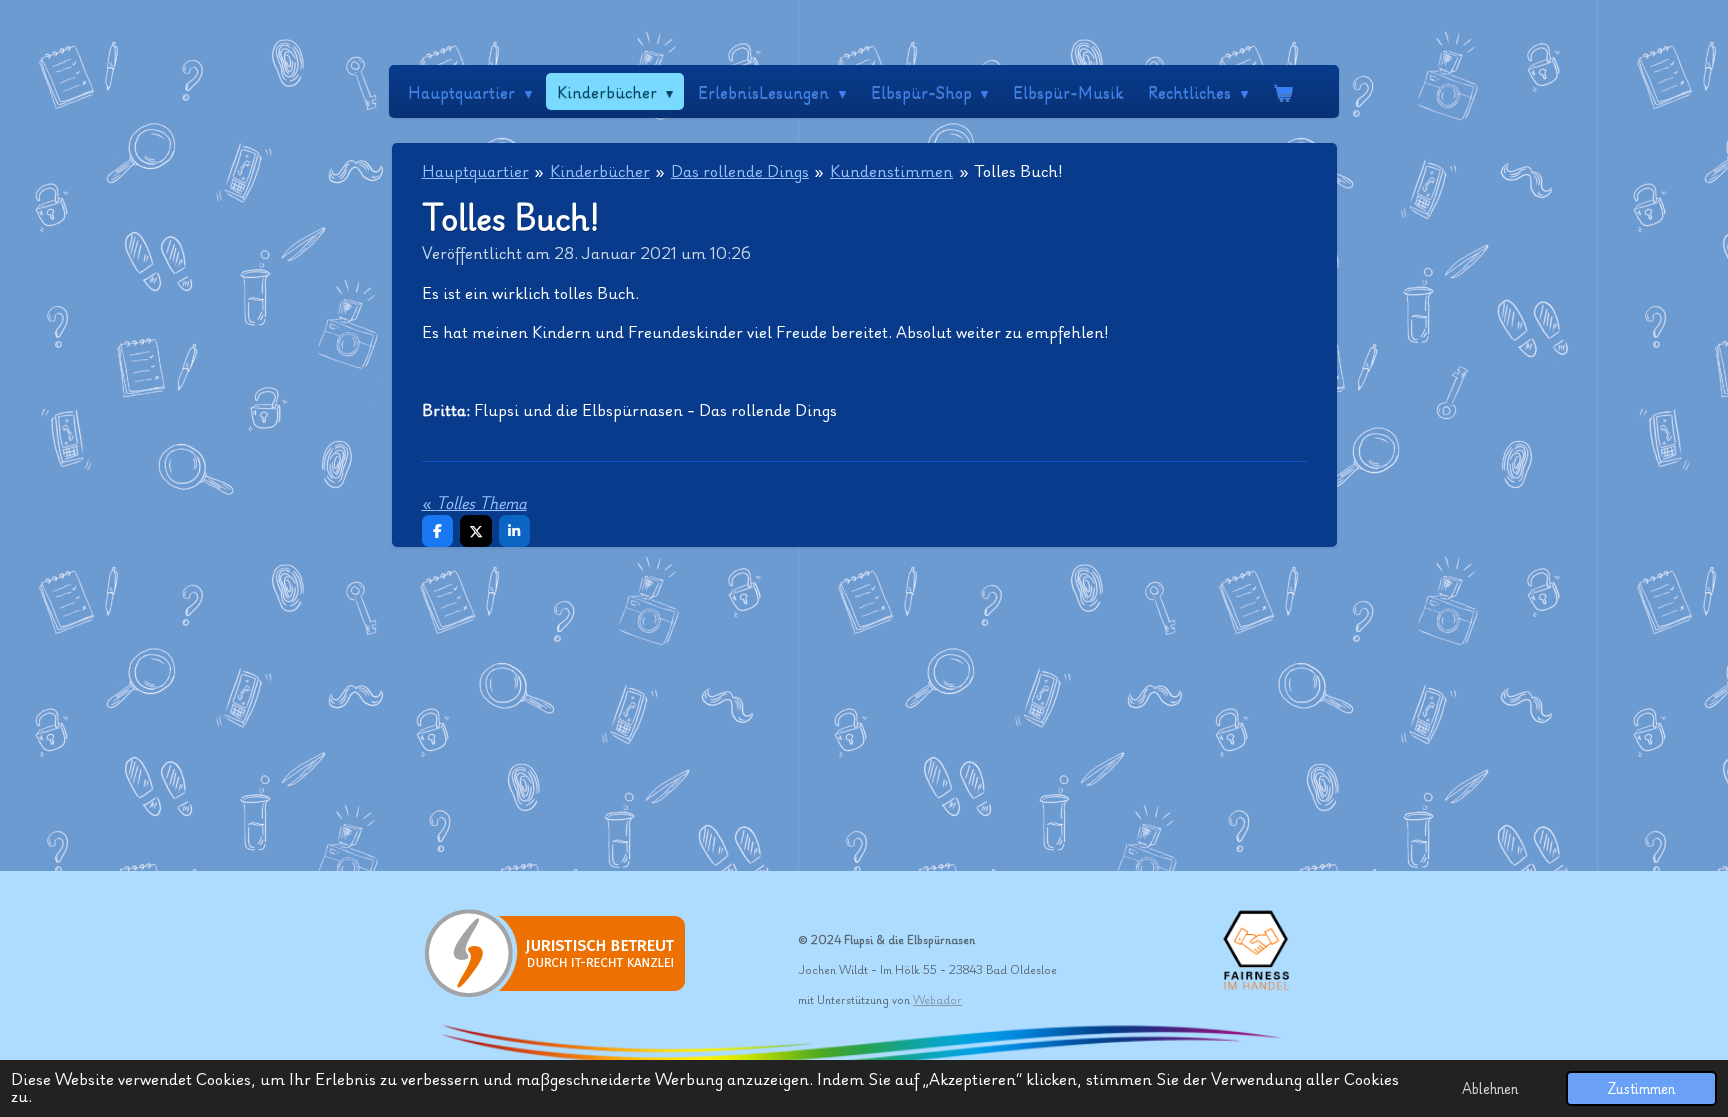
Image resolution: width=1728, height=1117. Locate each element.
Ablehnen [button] (1490, 1088)
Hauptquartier (475, 170)
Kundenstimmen (891, 170)
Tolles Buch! (1018, 170)
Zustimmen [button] (1641, 1088)
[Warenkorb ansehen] (1283, 91)
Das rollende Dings (740, 170)
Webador (937, 999)
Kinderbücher (600, 170)
